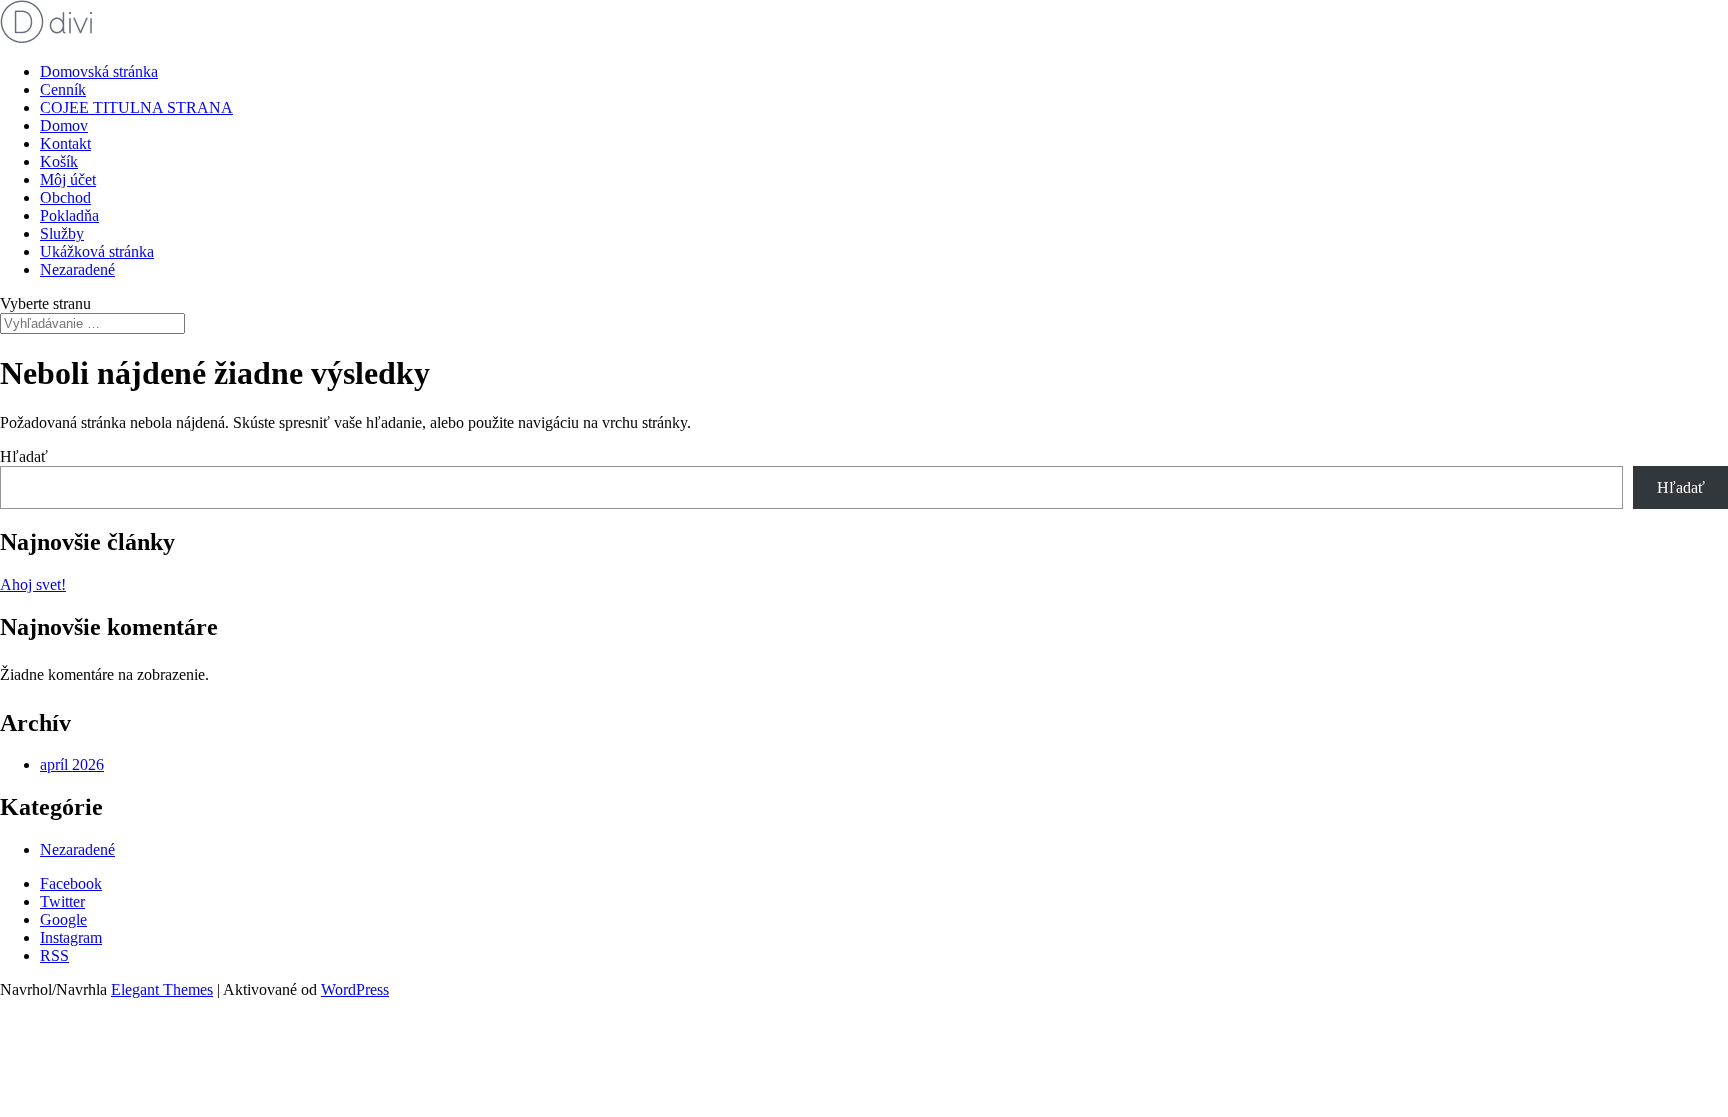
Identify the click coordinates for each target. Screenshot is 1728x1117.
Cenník (63, 89)
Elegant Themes (162, 989)
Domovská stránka (99, 71)
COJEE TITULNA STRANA (136, 107)
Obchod (65, 197)
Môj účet (68, 179)
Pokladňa (69, 215)
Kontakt (65, 143)
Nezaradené (77, 269)
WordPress (355, 989)
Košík (59, 161)
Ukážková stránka (97, 251)
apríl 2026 (72, 764)
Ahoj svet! (33, 584)
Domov (64, 125)
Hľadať (24, 456)
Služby (62, 233)
